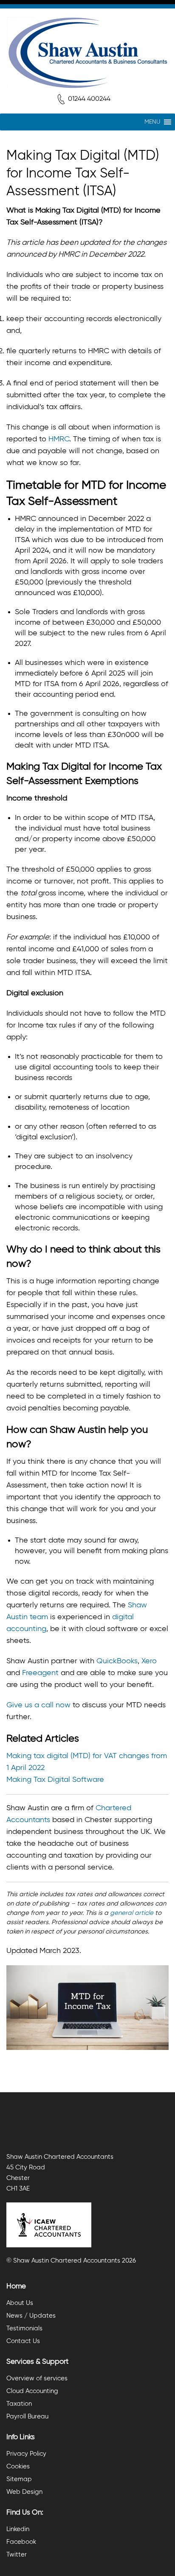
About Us (20, 2303)
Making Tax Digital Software (55, 1780)
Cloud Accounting (32, 2391)
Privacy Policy (26, 2454)
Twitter (17, 2555)
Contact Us (23, 2341)
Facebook (21, 2542)
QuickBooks (117, 1661)
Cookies (18, 2467)
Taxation (19, 2404)
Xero (149, 1661)
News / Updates (31, 2316)
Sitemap (19, 2479)
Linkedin (18, 2529)
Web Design (24, 2492)
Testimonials (24, 2328)
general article (132, 1913)
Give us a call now (38, 1705)
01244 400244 (89, 99)
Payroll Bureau (27, 2417)
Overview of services (37, 2378)
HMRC (59, 439)
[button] (152, 122)
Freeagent (40, 1673)
